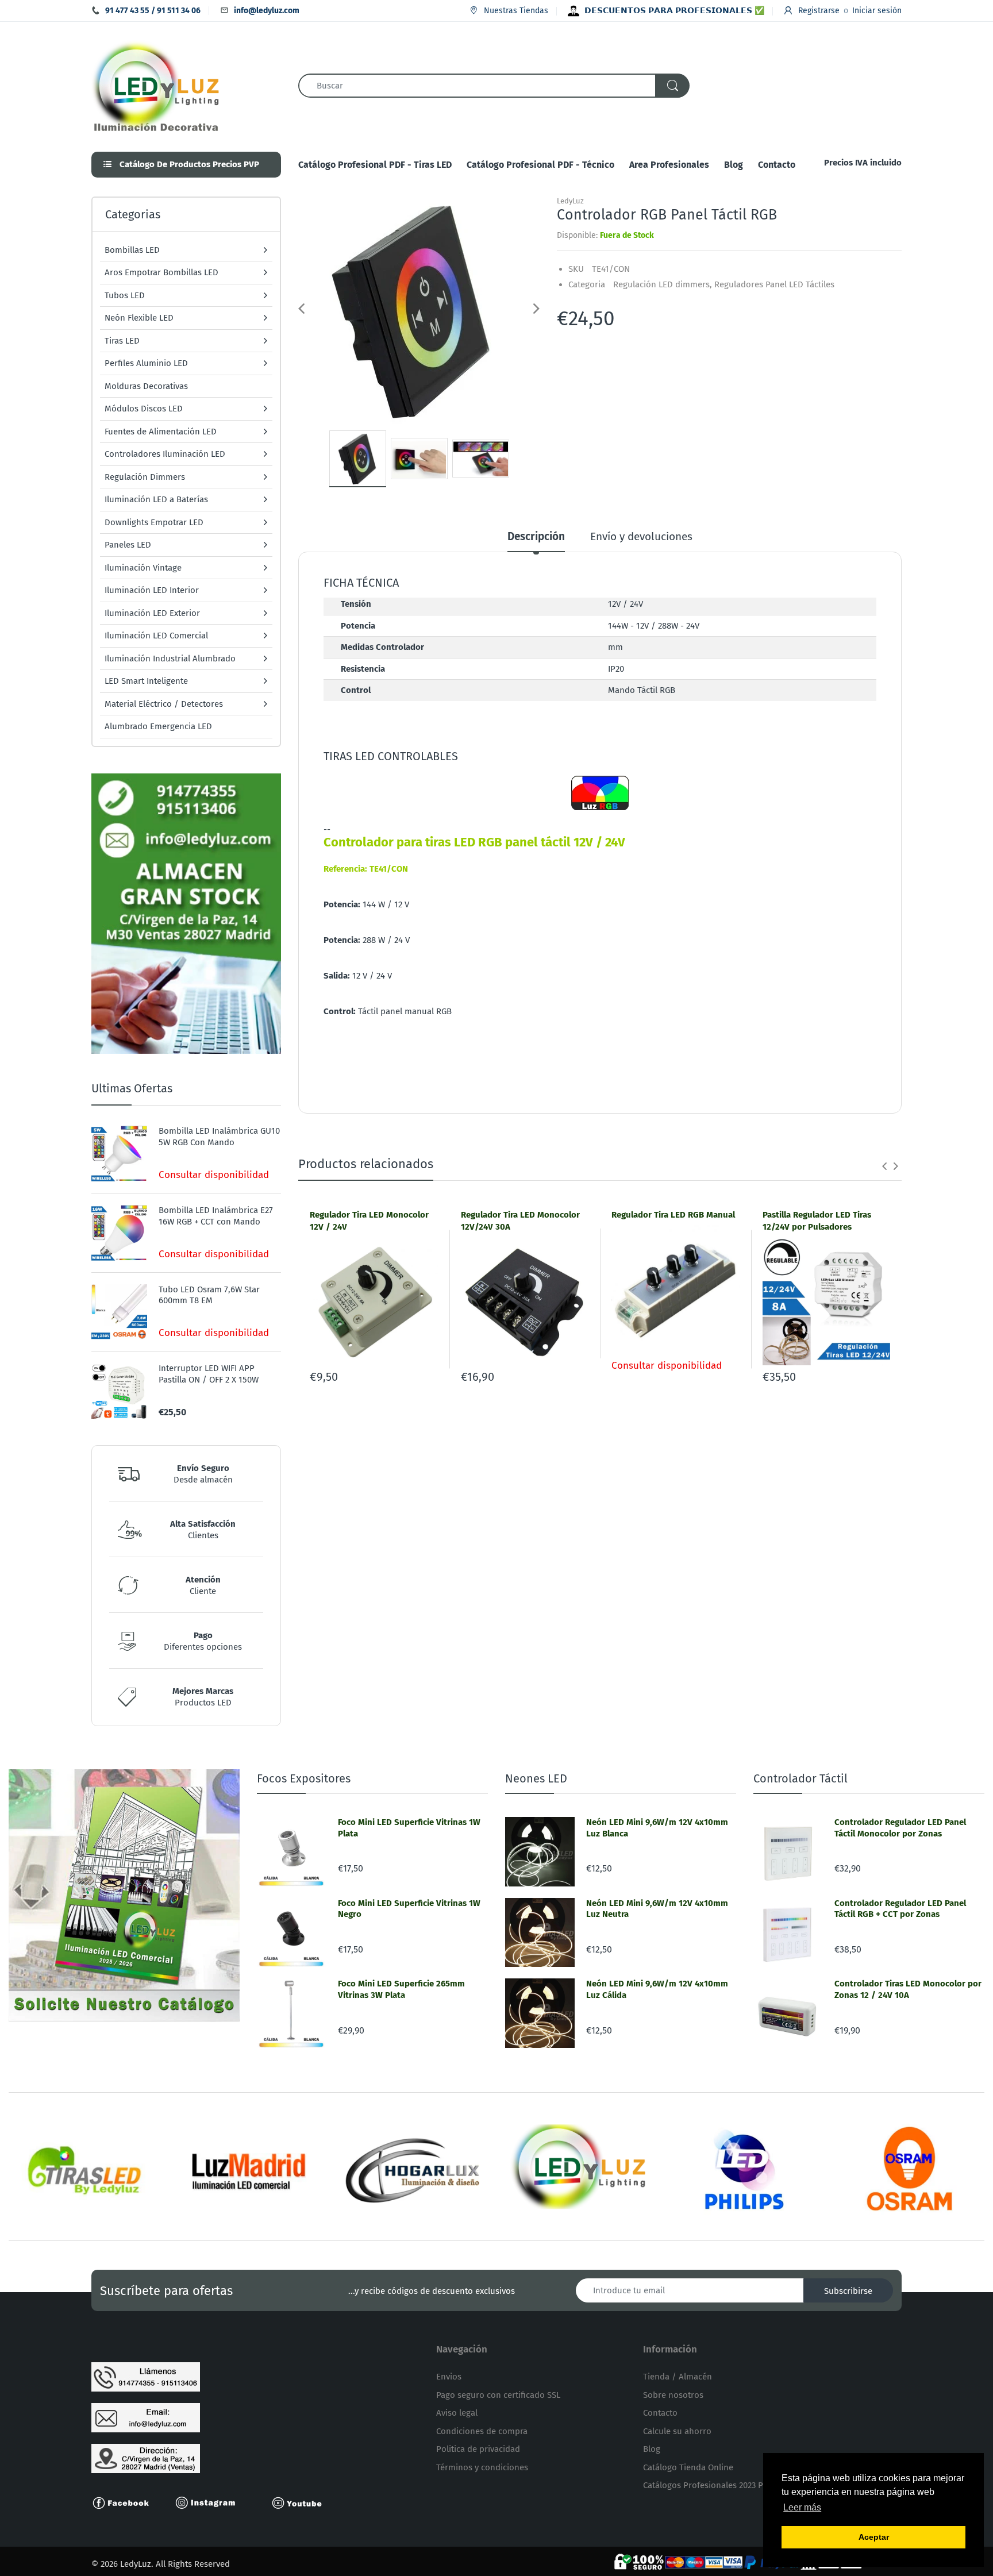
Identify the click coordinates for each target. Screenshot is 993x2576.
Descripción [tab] (536, 536)
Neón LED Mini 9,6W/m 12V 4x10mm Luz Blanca (657, 1828)
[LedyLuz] (156, 85)
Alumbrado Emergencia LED (158, 726)
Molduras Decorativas (146, 386)
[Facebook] (126, 2502)
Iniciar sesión (877, 11)
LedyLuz (570, 201)
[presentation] (884, 1166)
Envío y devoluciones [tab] (641, 536)
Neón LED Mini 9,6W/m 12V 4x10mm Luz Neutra (657, 1909)
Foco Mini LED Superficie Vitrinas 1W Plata (409, 1828)
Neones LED (536, 1778)
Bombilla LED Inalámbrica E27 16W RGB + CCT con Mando (216, 1216)
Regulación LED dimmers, (663, 284)
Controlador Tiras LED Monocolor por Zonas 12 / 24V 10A (908, 1989)
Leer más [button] (802, 2507)
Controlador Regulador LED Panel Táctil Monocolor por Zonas (900, 1828)
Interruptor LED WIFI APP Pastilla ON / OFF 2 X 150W (209, 1374)
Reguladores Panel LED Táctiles (774, 284)
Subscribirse (848, 2291)
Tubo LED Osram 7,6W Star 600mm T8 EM (209, 1295)
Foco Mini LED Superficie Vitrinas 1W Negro (409, 1909)
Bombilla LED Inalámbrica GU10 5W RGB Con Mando (219, 1137)
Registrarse (819, 11)
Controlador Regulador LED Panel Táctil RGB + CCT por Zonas (900, 1909)
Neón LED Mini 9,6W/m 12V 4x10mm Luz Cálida (657, 1989)
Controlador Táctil (800, 1778)
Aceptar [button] (874, 2537)
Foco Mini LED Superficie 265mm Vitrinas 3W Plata (401, 1989)
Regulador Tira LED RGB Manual (673, 1215)
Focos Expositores (304, 1778)
